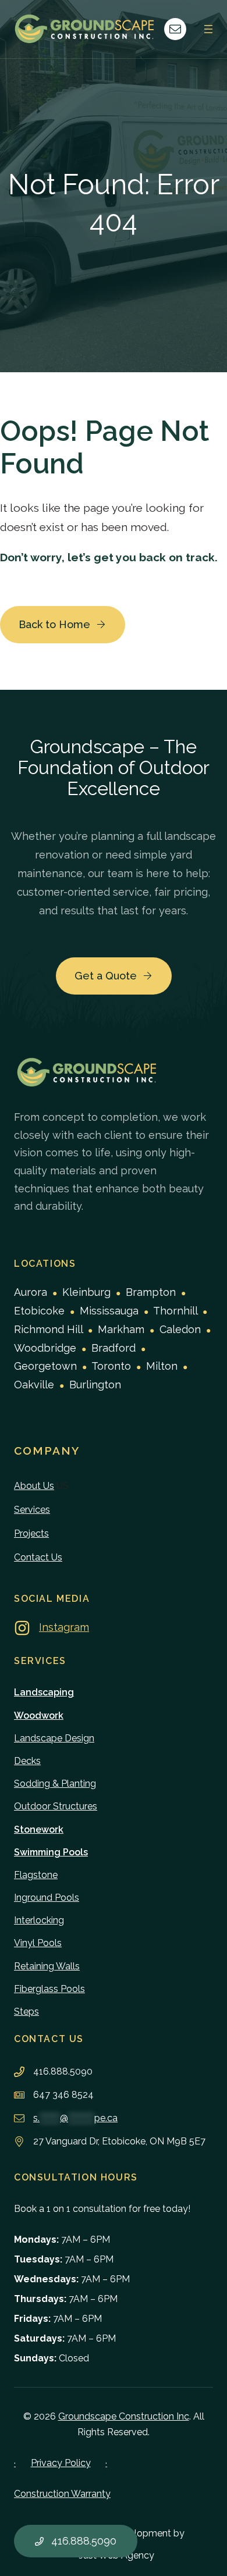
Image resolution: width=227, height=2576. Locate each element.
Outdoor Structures (56, 1806)
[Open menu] (208, 29)
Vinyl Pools (38, 1943)
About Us (34, 1486)
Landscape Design (54, 1738)
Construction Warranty (62, 2494)
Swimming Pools (51, 1852)
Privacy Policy (61, 2463)
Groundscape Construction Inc (124, 2416)
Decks (27, 1761)
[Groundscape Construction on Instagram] (52, 1628)
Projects (31, 1533)
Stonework (39, 1829)
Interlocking (39, 1920)
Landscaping (44, 1692)
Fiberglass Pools (49, 1989)
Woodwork (39, 1715)
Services (32, 1510)
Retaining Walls (47, 1966)
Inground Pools (47, 1898)
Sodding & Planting (55, 1784)
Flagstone (36, 1875)
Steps (26, 2012)
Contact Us (38, 1557)
